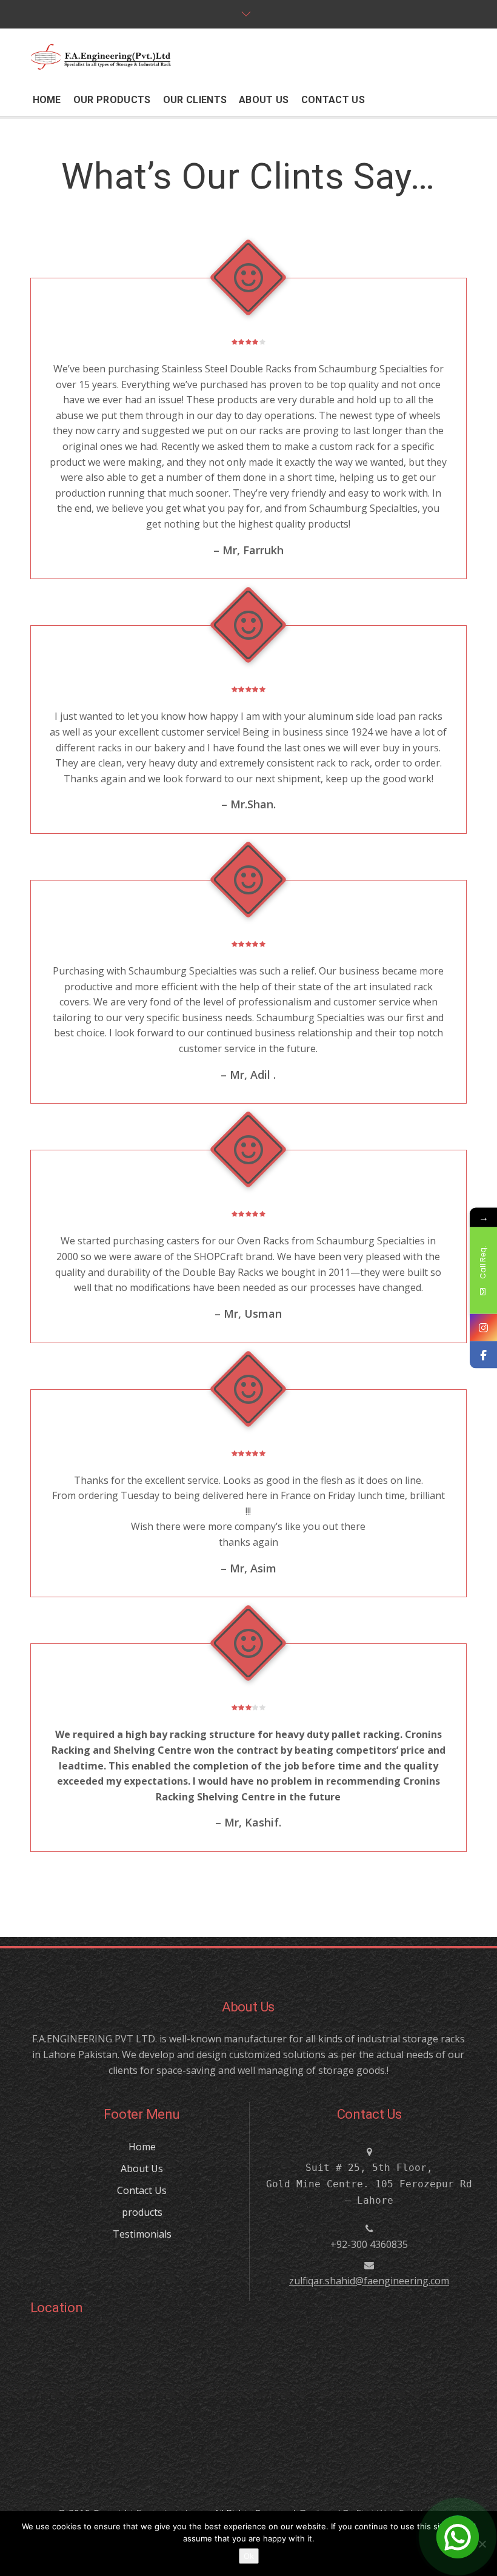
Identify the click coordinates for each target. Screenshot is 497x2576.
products (142, 2212)
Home (142, 2147)
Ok (249, 2556)
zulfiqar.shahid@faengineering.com (369, 2281)
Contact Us (142, 2190)
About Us (142, 2168)
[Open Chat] (458, 2537)
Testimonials (142, 2234)
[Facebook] (483, 1355)
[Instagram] (483, 1328)
